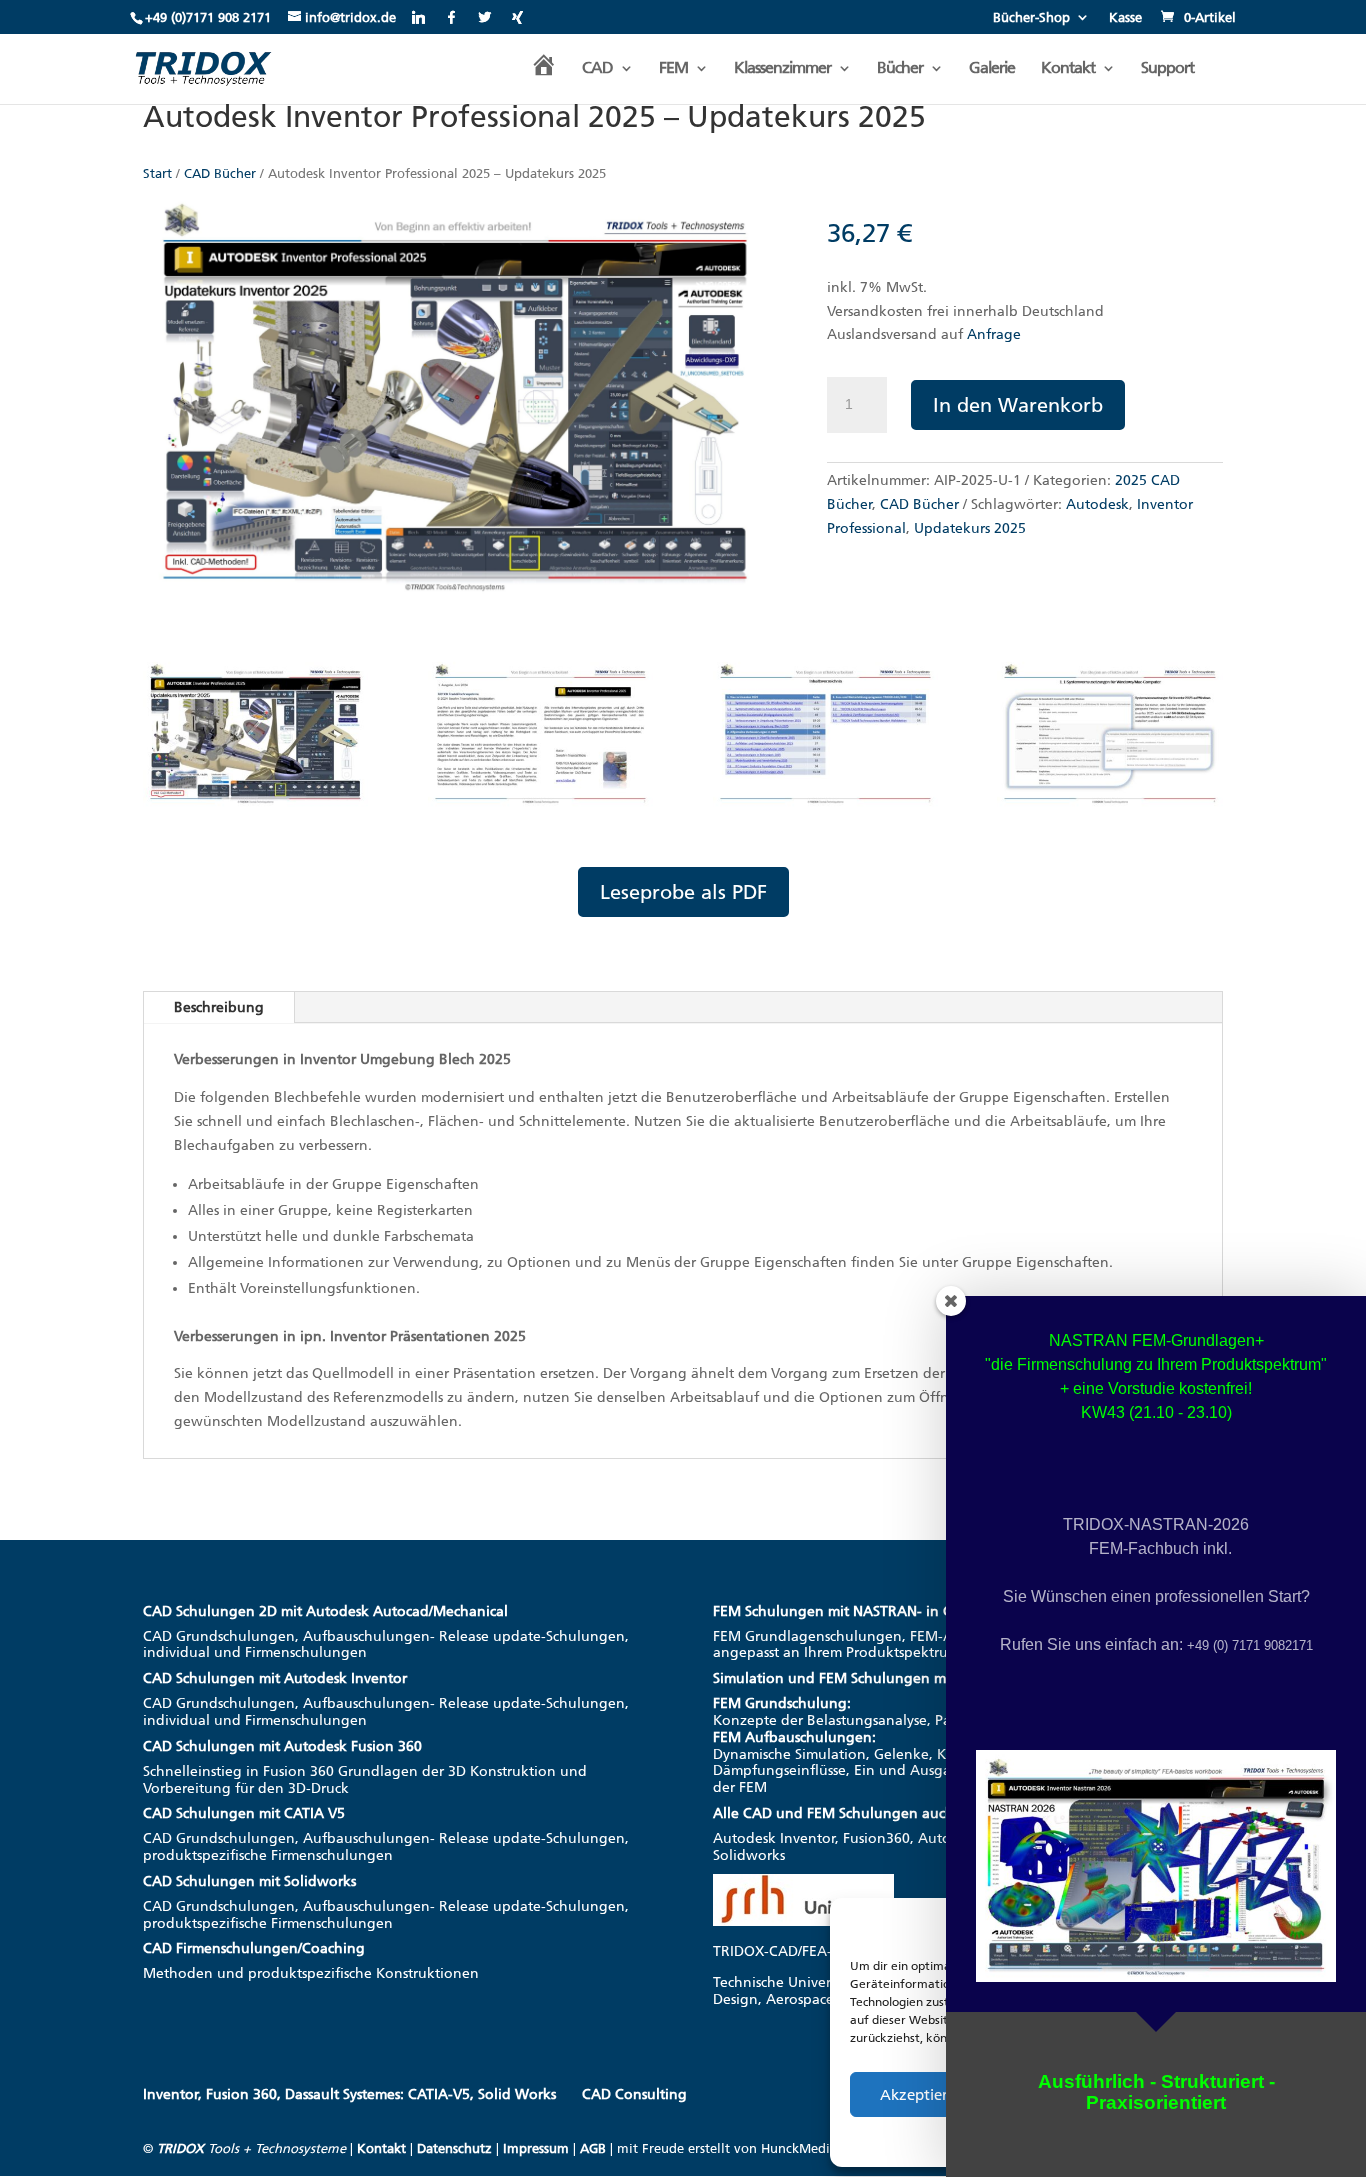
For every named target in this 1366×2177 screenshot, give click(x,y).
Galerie (992, 69)
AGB (593, 2148)
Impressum (536, 2148)
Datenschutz (454, 2148)
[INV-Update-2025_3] (825, 808)
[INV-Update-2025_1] (255, 808)
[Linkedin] (418, 17)
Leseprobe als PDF (683, 892)
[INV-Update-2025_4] (1109, 808)
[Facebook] (451, 17)
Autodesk (1097, 504)
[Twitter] (484, 17)
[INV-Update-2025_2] (540, 808)
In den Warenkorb (1018, 405)
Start (157, 173)
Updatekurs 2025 (970, 528)
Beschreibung (219, 1007)
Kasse (1125, 18)
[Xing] (517, 17)
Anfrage (994, 334)
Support (1167, 69)
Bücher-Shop (1031, 18)
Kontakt (1068, 69)
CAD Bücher (220, 173)
